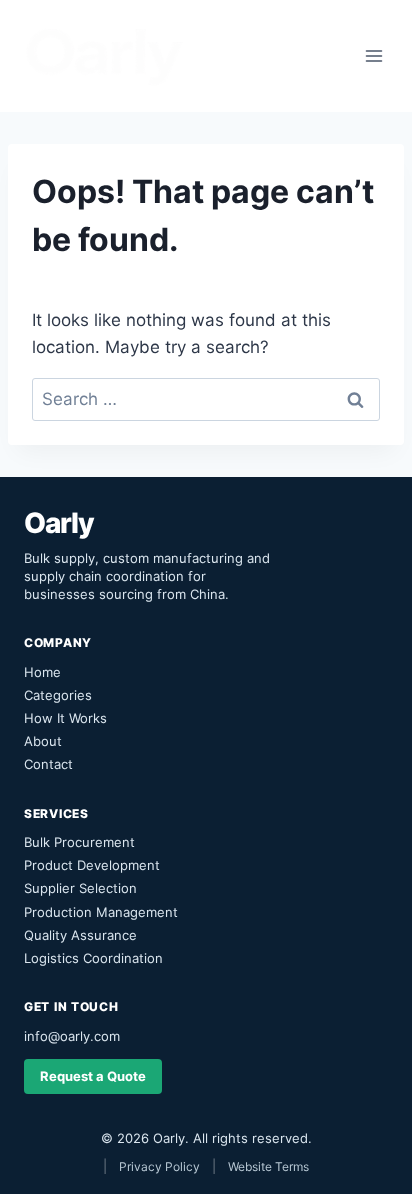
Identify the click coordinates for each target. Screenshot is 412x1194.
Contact (48, 764)
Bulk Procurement (79, 842)
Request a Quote (93, 1076)
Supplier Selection (80, 888)
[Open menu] (373, 55)
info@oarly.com (72, 1036)
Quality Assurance (80, 935)
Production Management (101, 912)
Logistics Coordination (93, 958)
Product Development (92, 865)
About (43, 741)
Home (42, 672)
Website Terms (268, 1166)
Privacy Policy (159, 1166)
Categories (58, 695)
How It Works (65, 718)
